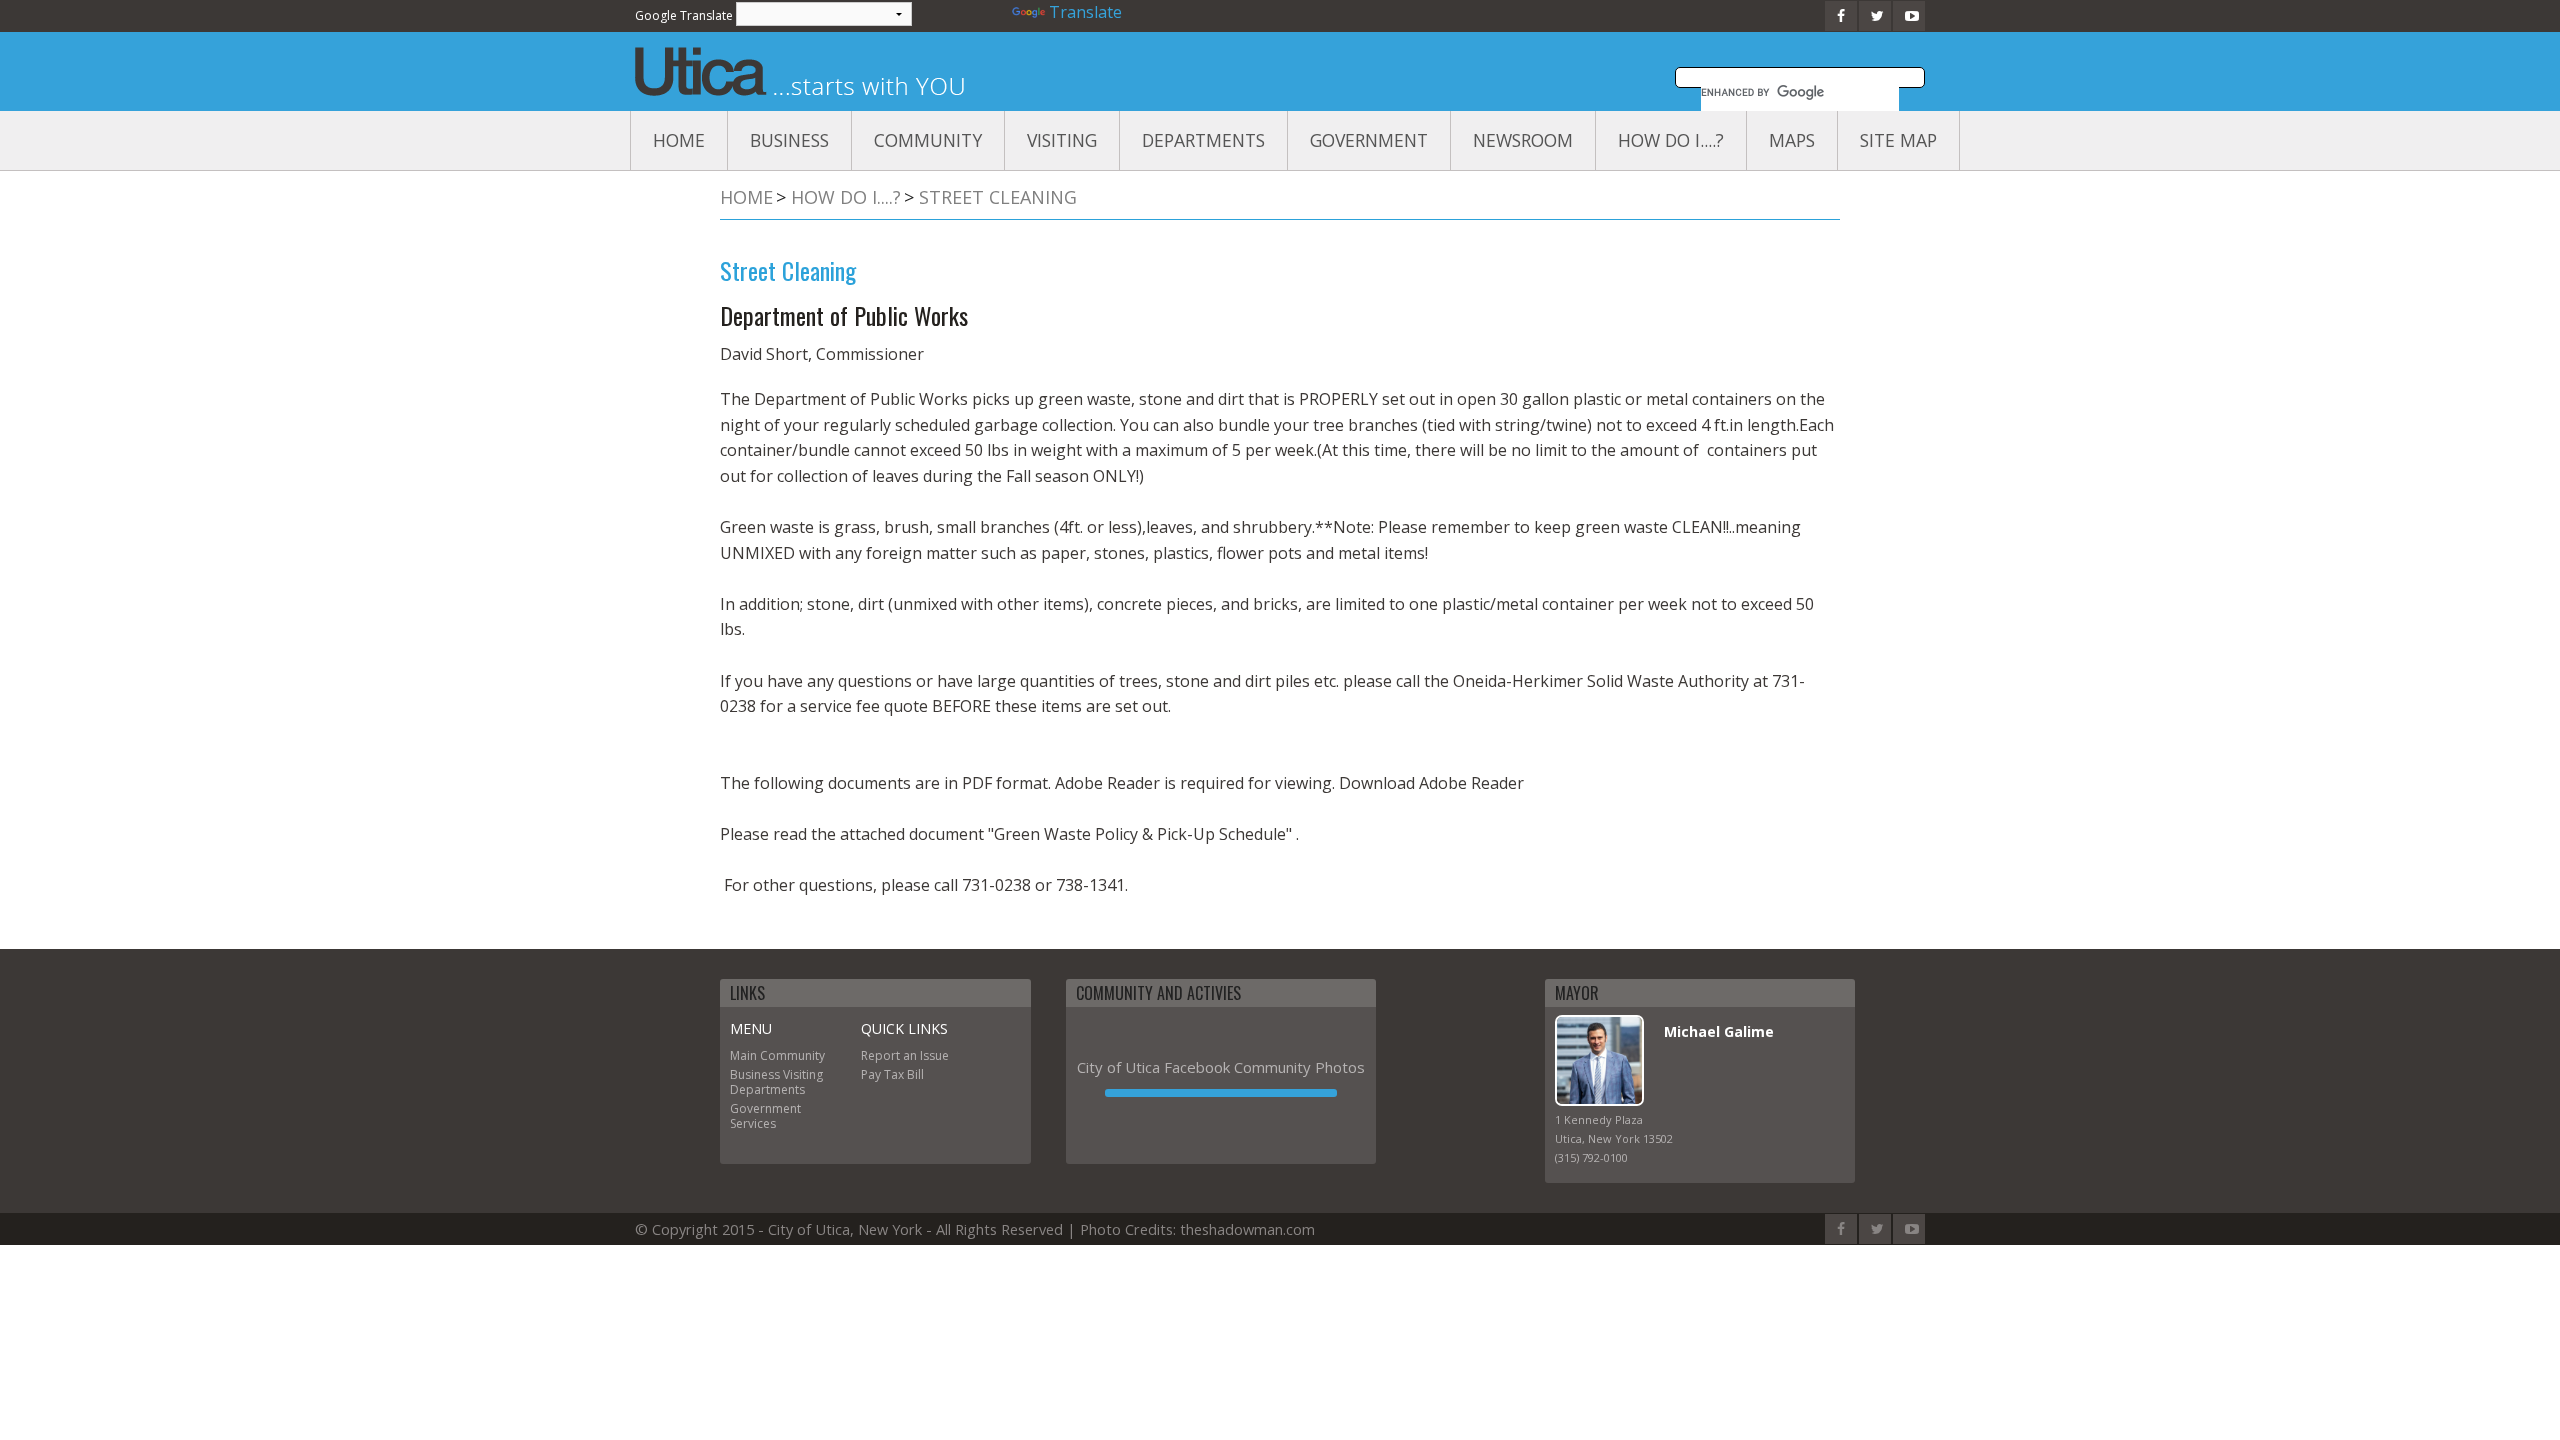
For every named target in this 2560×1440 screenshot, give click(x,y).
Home (679, 140)
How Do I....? (1671, 140)
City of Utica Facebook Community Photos (1221, 1067)
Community (928, 140)
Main (743, 1055)
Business (789, 140)
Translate (1085, 12)
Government (1369, 140)
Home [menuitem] (746, 197)
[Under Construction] (1221, 1093)
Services (753, 1123)
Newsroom (1523, 140)
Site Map (1898, 140)
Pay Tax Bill (892, 1074)
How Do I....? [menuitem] (846, 197)
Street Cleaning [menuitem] (998, 197)
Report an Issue (905, 1055)
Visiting (1062, 140)
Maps (1792, 140)
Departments (1203, 140)
